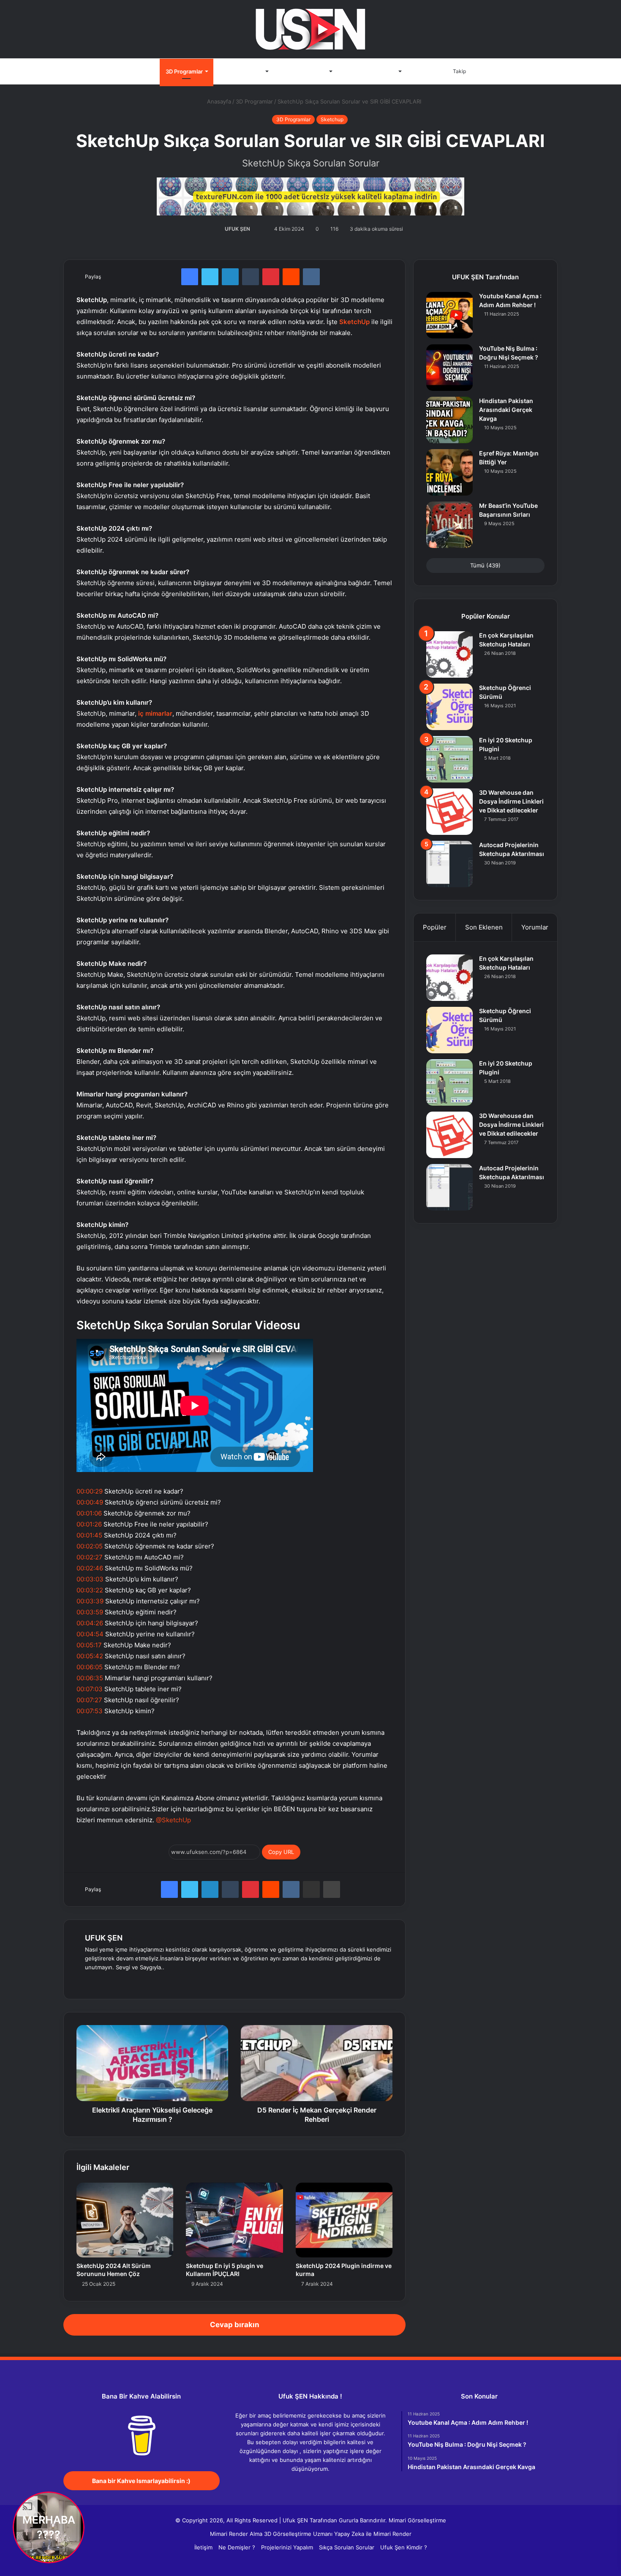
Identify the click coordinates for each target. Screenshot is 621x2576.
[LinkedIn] (230, 277)
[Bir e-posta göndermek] (260, 229)
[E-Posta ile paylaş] (311, 1889)
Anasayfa (142, 71)
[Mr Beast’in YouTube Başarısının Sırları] (449, 525)
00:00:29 (90, 1491)
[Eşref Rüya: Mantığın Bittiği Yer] (449, 472)
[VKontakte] (311, 277)
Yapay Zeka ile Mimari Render (373, 2534)
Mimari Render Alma (236, 2534)
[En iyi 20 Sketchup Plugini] (449, 759)
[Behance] (141, 1981)
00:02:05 (90, 1546)
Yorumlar (535, 927)
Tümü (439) (485, 565)
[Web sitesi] (90, 1981)
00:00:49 (90, 1502)
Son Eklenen (484, 927)
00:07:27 (89, 1700)
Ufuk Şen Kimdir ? (404, 2547)
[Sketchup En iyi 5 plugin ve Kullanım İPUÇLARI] (234, 2220)
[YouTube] (131, 1981)
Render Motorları (241, 71)
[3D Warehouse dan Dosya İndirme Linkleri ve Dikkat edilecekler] (449, 812)
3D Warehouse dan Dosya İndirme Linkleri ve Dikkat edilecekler (511, 801)
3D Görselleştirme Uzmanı (298, 2534)
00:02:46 (90, 1568)
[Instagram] (151, 1981)
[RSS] (336, 2485)
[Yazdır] (332, 1889)
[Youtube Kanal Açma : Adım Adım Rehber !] (449, 315)
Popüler (435, 927)
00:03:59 (90, 1612)
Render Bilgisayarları (370, 71)
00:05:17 (89, 1645)
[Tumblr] (251, 277)
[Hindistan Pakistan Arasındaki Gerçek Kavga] (449, 420)
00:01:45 (89, 1535)
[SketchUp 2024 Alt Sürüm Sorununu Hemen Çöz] (125, 2220)
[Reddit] (291, 277)
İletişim (422, 71)
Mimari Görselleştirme (417, 2520)
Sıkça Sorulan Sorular (347, 2547)
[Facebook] (190, 277)
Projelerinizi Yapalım (287, 2547)
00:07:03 (90, 1689)
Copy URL (281, 1852)
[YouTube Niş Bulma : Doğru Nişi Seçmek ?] (449, 368)
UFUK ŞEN (237, 229)
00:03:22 (90, 1590)
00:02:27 (90, 1557)
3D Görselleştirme (303, 71)
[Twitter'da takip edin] (255, 229)
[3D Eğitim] (310, 29)
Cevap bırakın (235, 2325)
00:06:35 (90, 1678)
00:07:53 (90, 1711)
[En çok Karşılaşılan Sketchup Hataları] (449, 654)
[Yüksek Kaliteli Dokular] (310, 195)
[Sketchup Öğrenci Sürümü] (449, 707)
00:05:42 (90, 1656)
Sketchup (332, 119)
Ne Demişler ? (237, 2547)
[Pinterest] (271, 277)
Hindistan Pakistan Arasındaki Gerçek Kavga (506, 410)
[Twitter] (210, 277)
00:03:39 (90, 1601)
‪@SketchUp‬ (173, 1820)
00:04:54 (90, 1634)
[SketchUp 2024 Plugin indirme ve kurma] (344, 2220)
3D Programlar (184, 71)
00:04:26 (90, 1623)
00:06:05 (90, 1667)
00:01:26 (89, 1524)
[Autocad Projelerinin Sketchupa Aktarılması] (449, 864)
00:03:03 (90, 1579)
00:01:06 (89, 1513)
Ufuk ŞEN (295, 2520)
